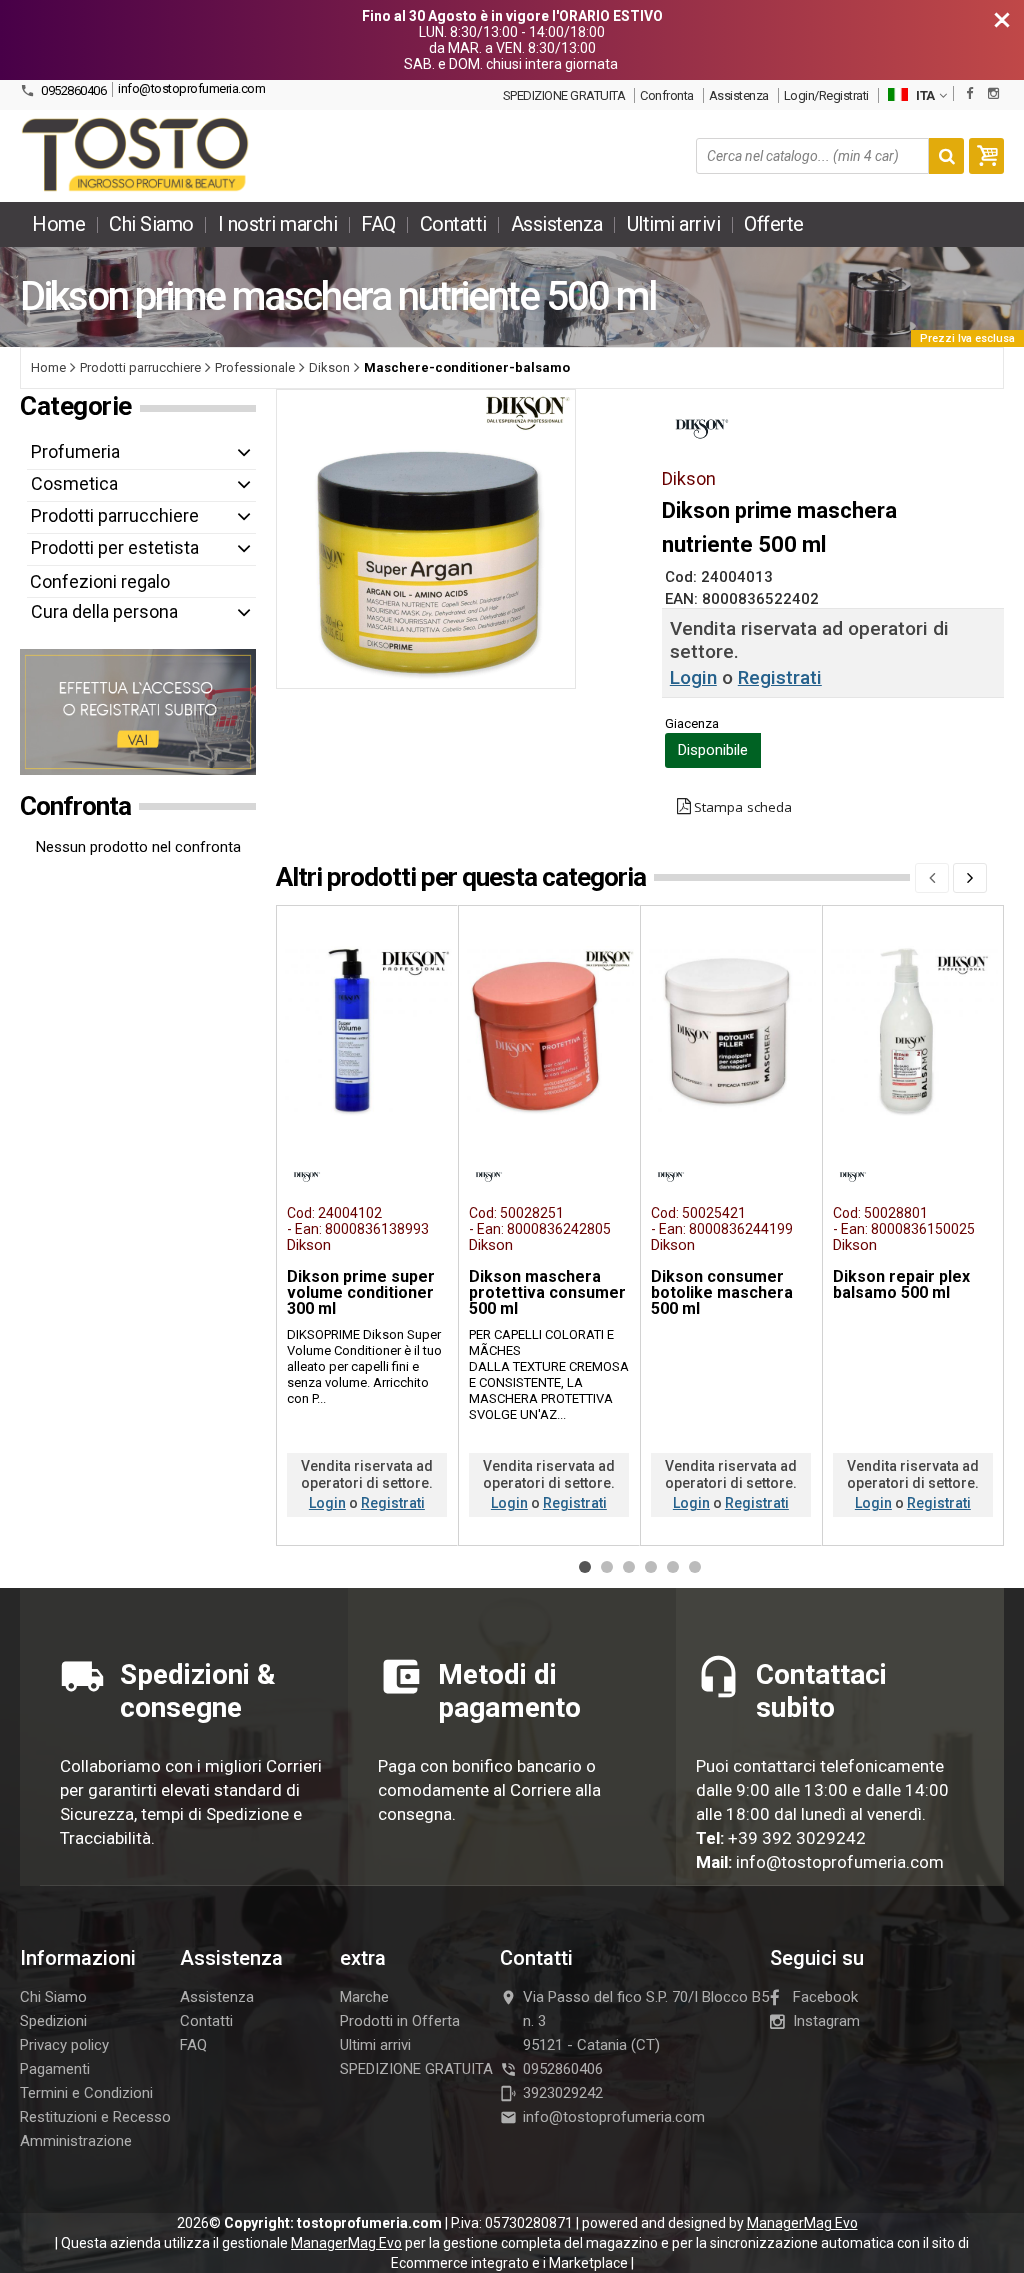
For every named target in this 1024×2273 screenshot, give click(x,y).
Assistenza (739, 95)
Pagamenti (55, 2069)
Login (693, 677)
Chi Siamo (151, 224)
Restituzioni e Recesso (95, 2117)
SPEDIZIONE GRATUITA (564, 95)
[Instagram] (993, 93)
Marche (364, 1997)
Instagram (826, 2021)
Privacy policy (64, 2045)
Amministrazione (76, 2141)
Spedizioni (53, 2021)
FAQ (378, 224)
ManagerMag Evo (802, 2223)
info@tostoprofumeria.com (191, 88)
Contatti (453, 224)
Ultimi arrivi (674, 224)
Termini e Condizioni (86, 2093)
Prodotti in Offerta (400, 2021)
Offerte (774, 224)
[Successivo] (970, 878)
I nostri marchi (278, 224)
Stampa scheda (743, 807)
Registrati (780, 677)
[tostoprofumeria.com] (136, 156)
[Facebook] (969, 93)
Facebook (825, 1997)
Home (58, 224)
